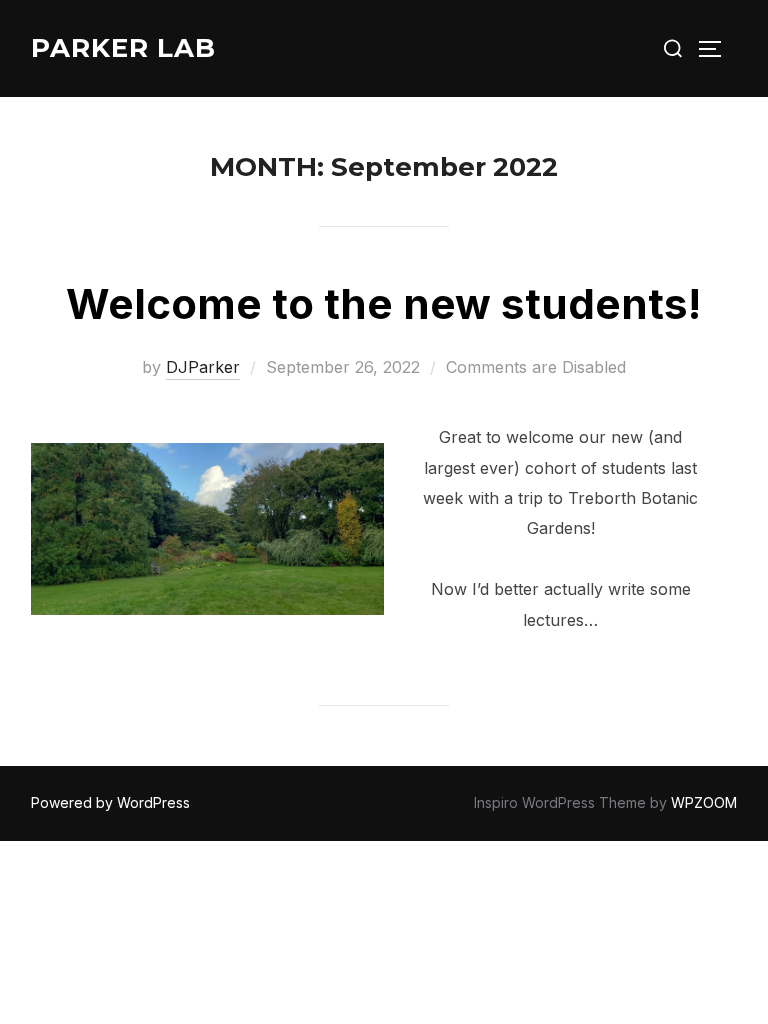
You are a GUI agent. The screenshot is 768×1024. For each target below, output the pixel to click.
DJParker (203, 367)
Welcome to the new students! (383, 303)
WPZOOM (704, 802)
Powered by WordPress (110, 802)
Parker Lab (123, 48)
